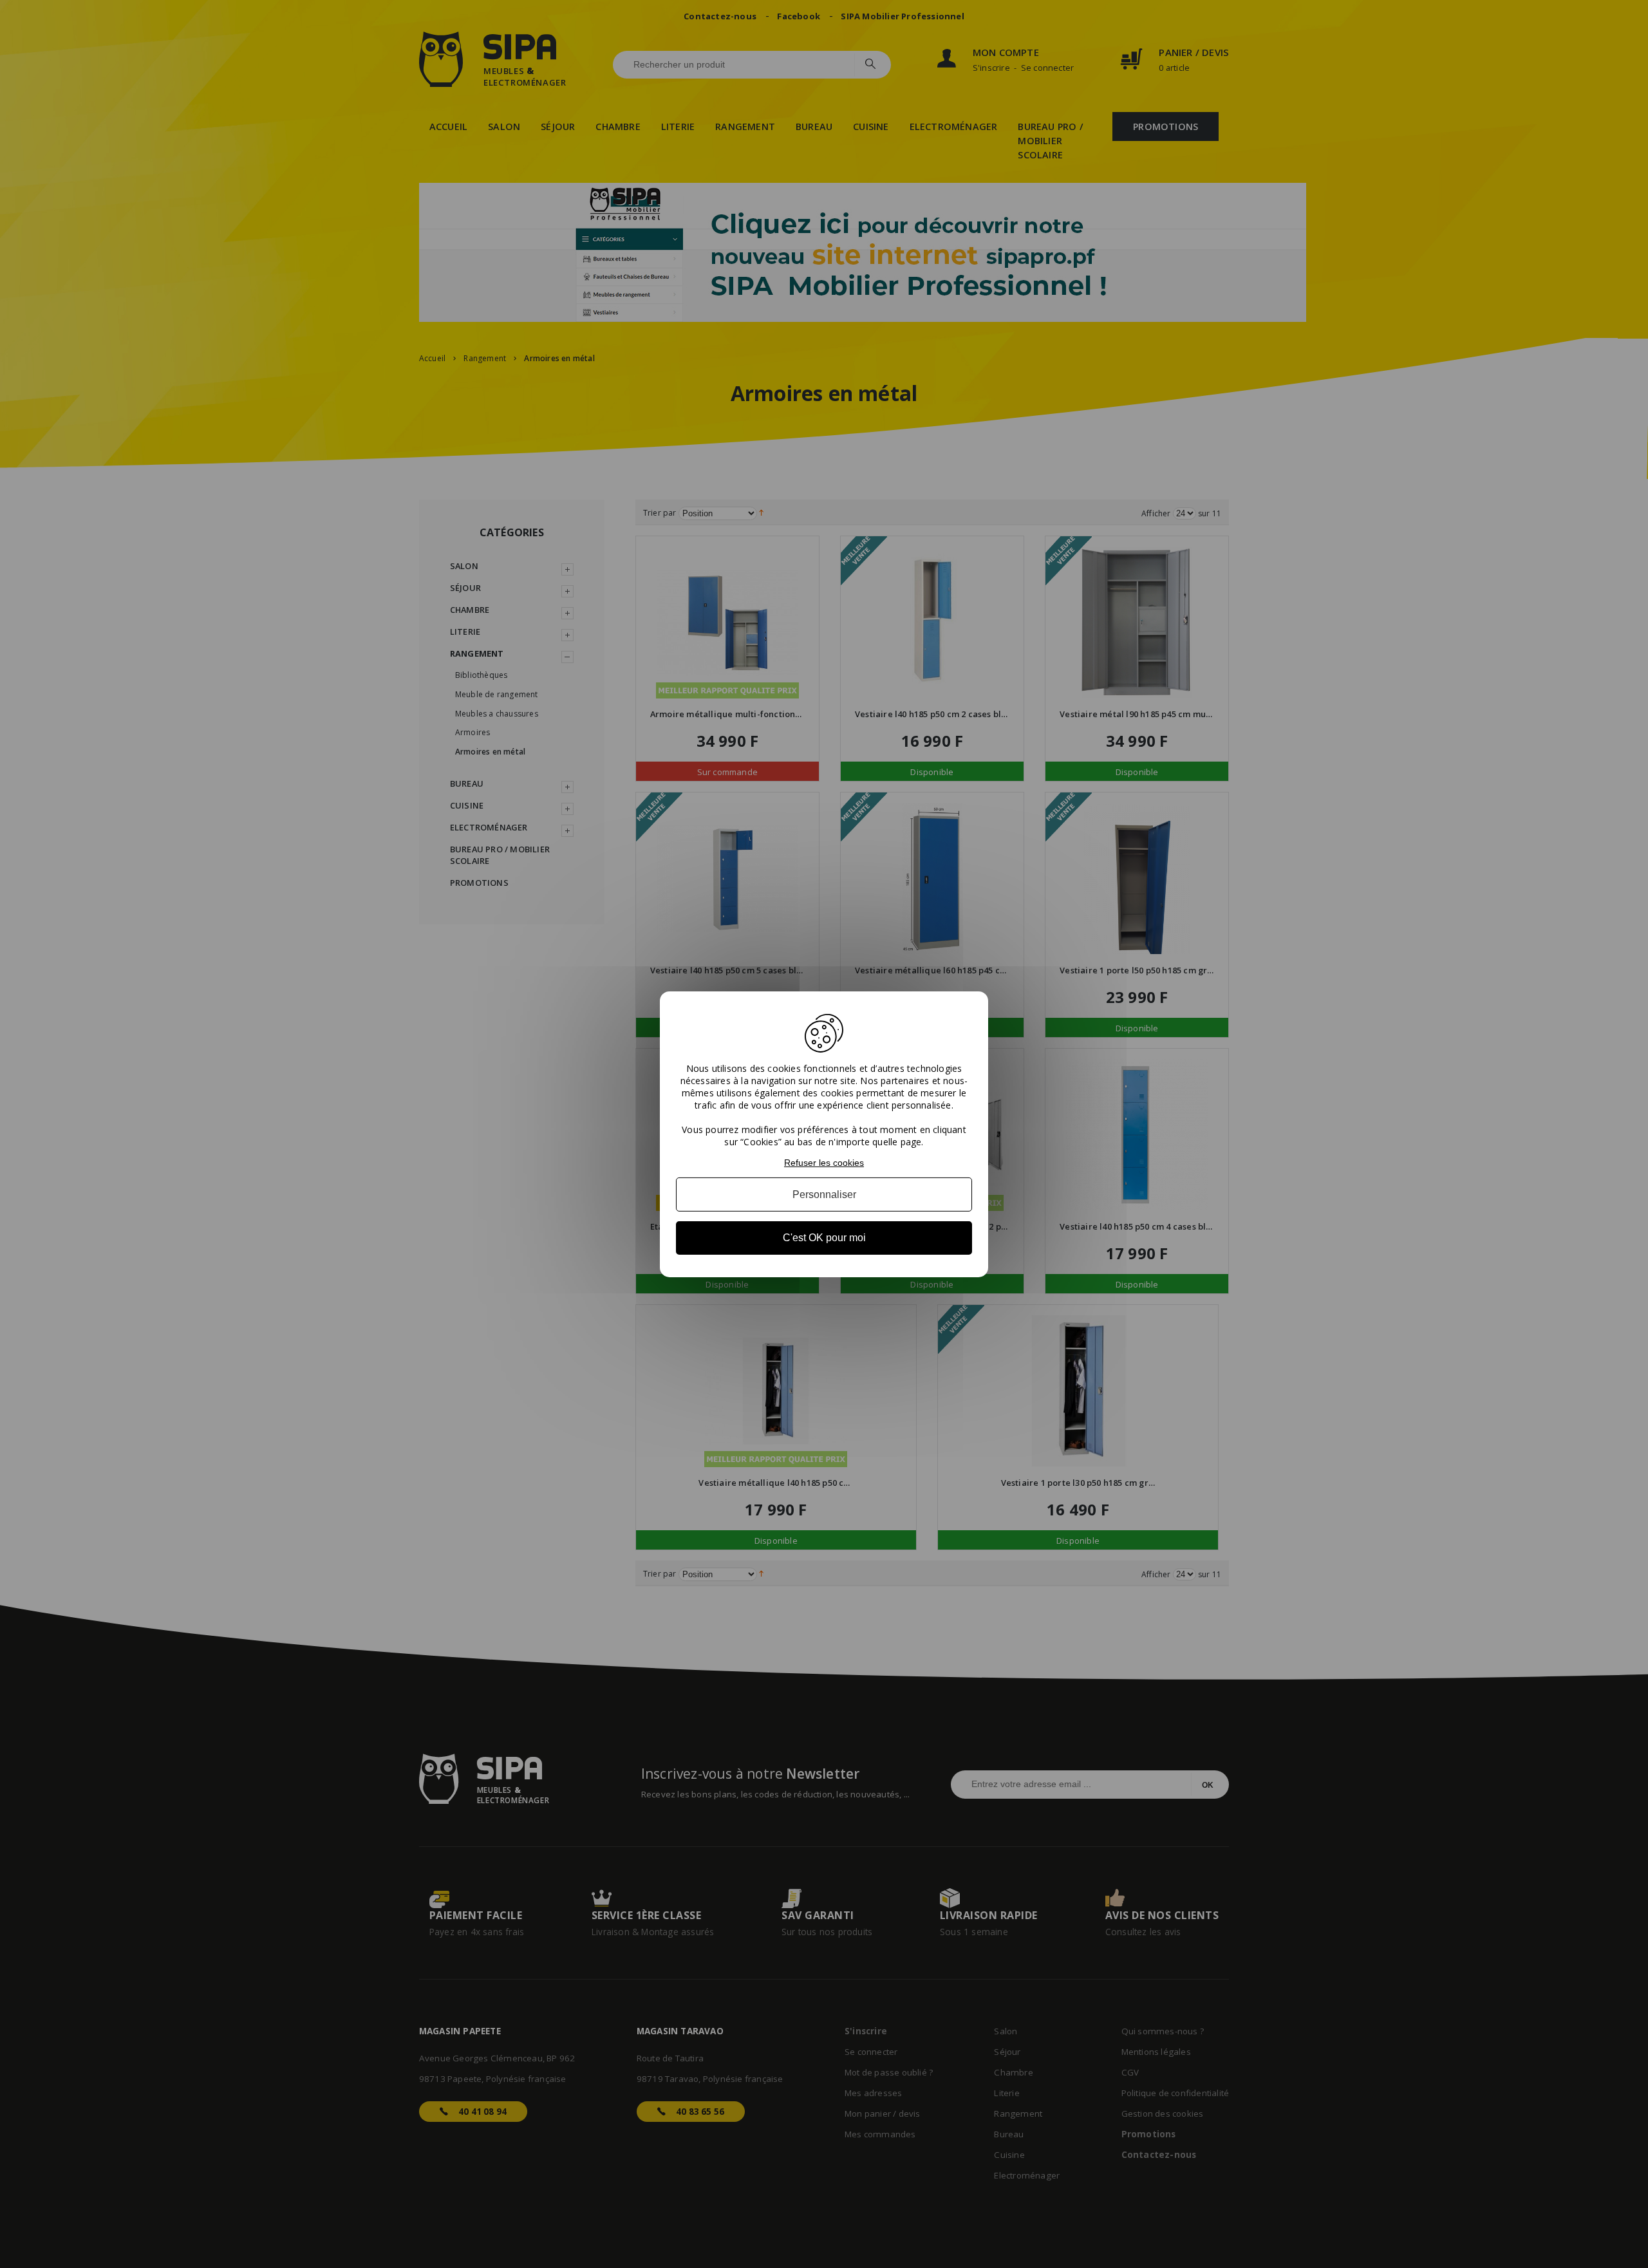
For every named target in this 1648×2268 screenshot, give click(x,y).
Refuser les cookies (824, 1162)
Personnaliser (824, 1195)
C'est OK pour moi (824, 1238)
